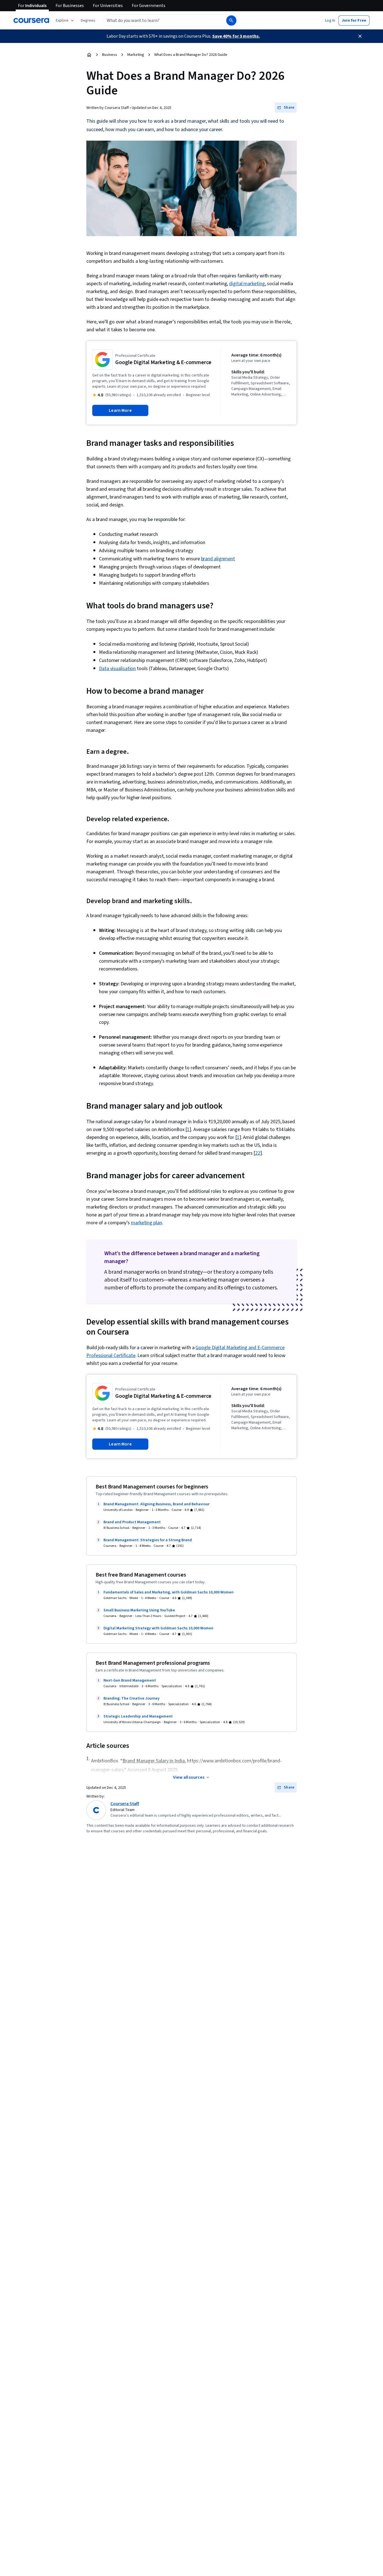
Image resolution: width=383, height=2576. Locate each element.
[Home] (89, 55)
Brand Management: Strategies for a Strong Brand (148, 1540)
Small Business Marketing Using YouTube (139, 1610)
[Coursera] (31, 20)
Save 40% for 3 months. (236, 36)
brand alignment (218, 559)
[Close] (360, 36)
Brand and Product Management (132, 1522)
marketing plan (146, 1223)
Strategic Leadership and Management (138, 1716)
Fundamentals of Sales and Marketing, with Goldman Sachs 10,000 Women (169, 1592)
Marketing (136, 55)
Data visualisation (117, 669)
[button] (88, 20)
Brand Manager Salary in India (154, 1761)
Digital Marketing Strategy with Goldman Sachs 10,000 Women (158, 1628)
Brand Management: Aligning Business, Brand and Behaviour (156, 1504)
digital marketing (247, 284)
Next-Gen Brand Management (130, 1680)
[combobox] (159, 20)
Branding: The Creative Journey (131, 1698)
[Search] (231, 20)
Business (110, 55)
